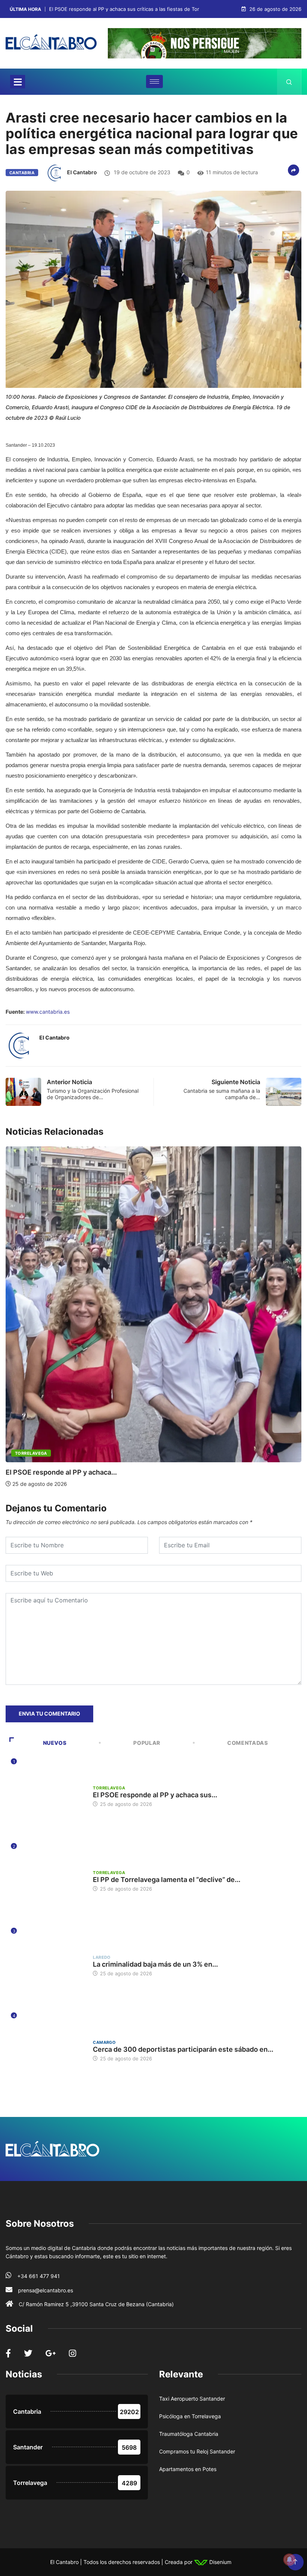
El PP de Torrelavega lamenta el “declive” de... (167, 1880)
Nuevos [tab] (55, 1743)
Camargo (104, 2042)
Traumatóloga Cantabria (189, 2434)
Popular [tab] (147, 1743)
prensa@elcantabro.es (45, 2290)
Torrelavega (31, 1453)
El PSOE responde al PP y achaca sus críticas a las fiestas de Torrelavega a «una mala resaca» (158, 9)
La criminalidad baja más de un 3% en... (155, 1964)
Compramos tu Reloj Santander (197, 2451)
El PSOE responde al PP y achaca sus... (155, 1795)
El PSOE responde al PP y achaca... (61, 1472)
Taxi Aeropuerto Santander (192, 2399)
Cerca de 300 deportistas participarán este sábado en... (183, 2049)
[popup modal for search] (289, 82)
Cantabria (22, 173)
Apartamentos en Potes (188, 2469)
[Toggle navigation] (18, 82)
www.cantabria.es (48, 1012)
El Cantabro (82, 172)
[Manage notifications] (289, 2560)
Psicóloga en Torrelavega (190, 2416)
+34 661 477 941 (39, 2276)
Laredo (102, 1957)
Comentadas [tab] (247, 1743)
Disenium (220, 2562)
